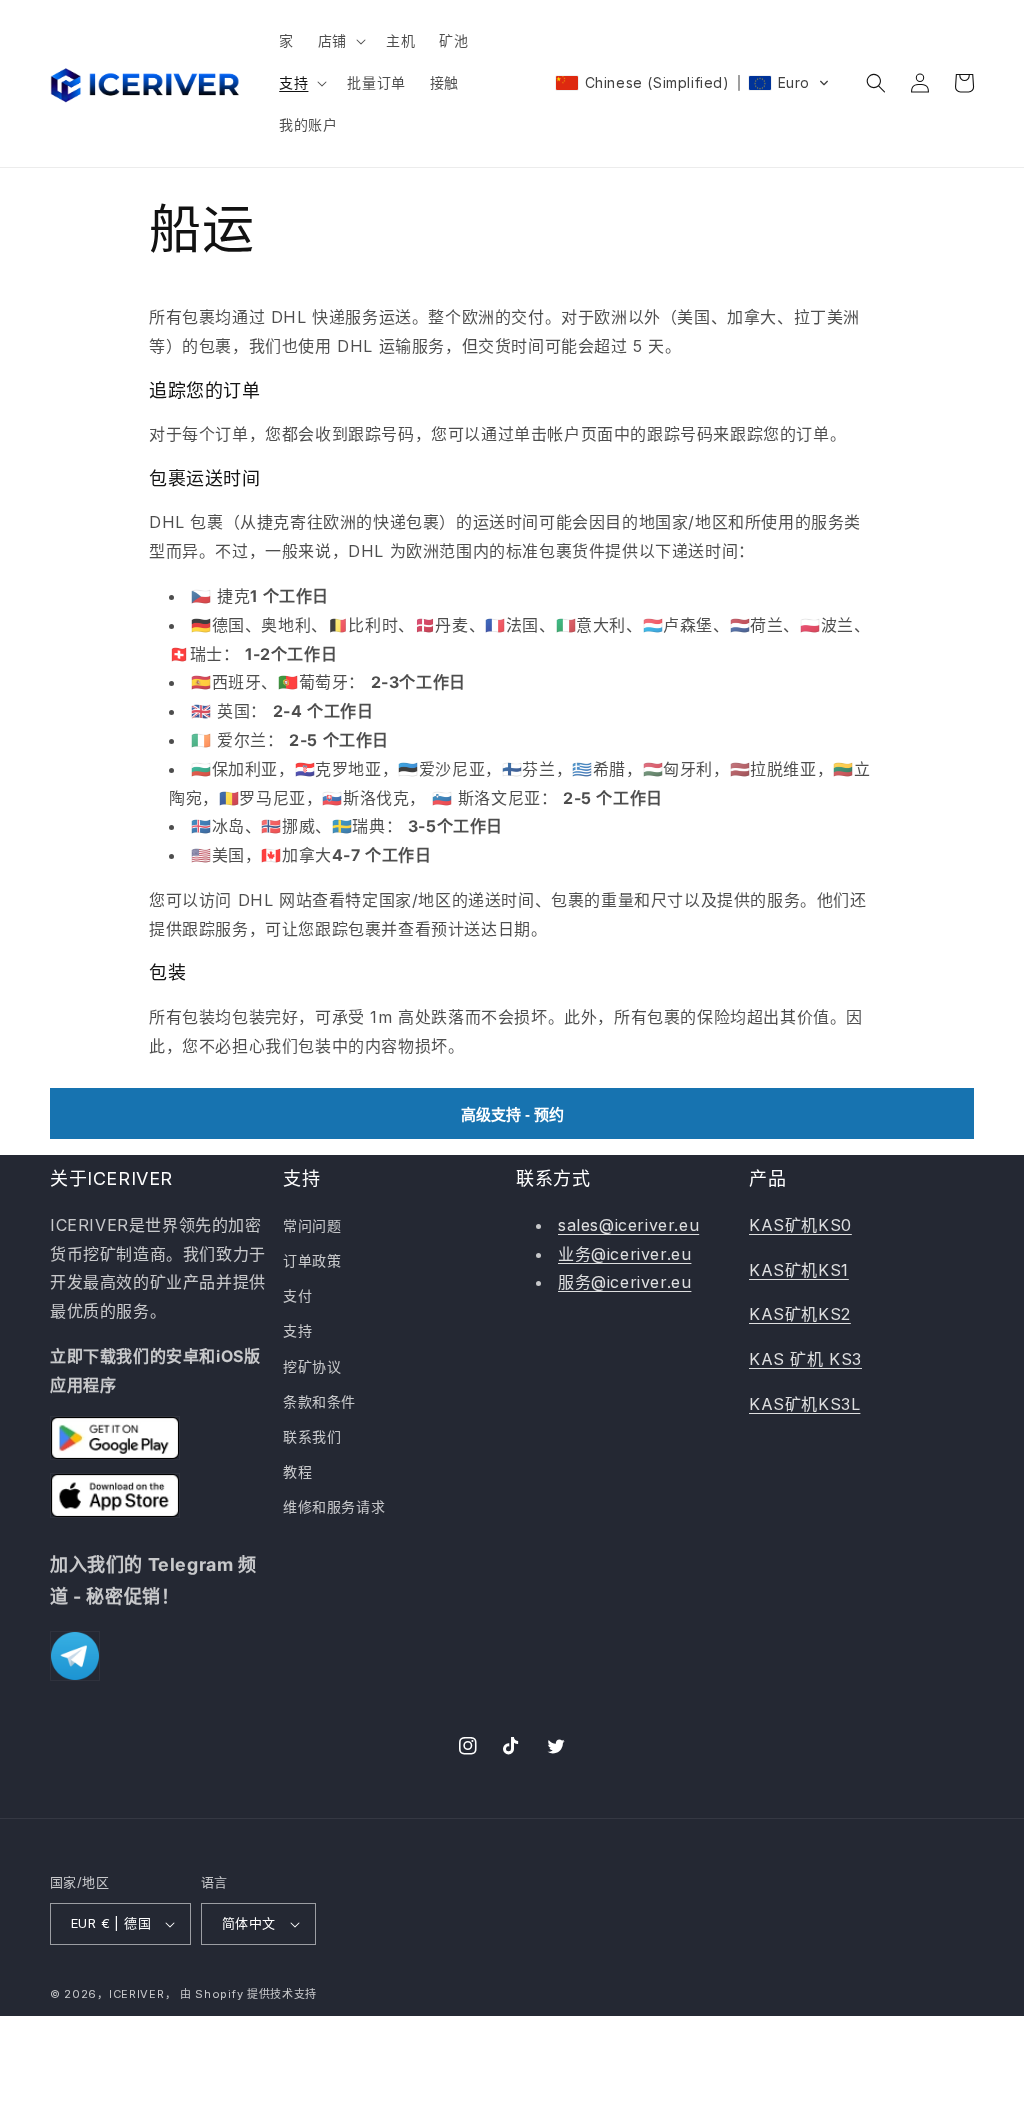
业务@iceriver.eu (624, 1254)
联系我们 (312, 1436)
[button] (340, 41)
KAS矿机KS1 (799, 1270)
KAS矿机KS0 (800, 1225)
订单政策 (312, 1260)
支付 (297, 1295)
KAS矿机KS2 (800, 1314)
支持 (297, 1330)
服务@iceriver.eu (624, 1282)
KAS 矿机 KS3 (805, 1359)
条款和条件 (319, 1401)
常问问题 (312, 1225)
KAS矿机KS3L (804, 1404)
